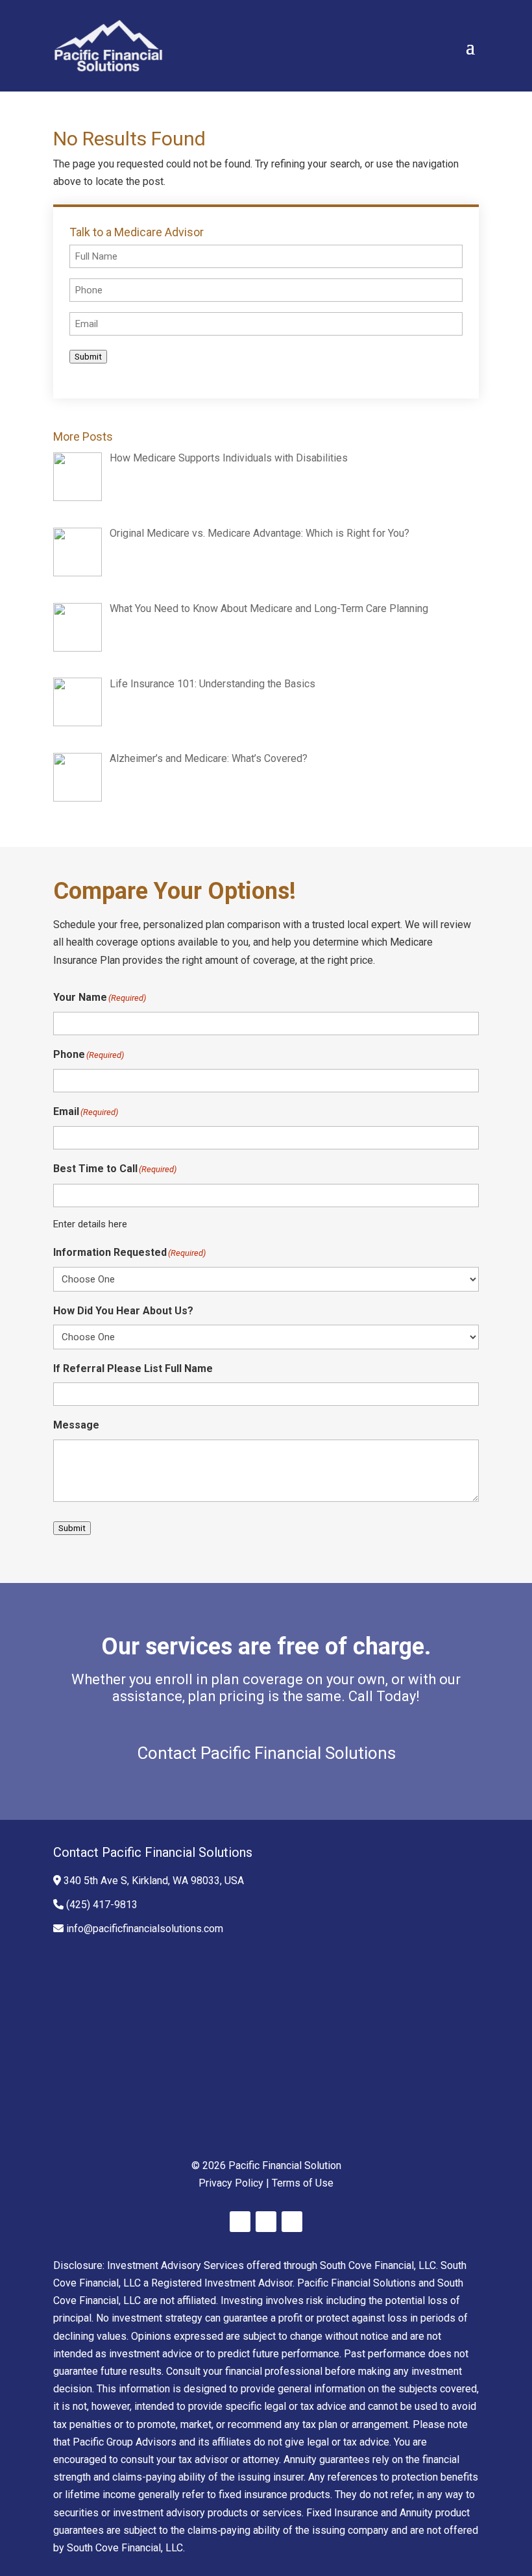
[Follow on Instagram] (292, 2222)
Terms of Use (303, 2183)
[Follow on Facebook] (240, 2222)
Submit (88, 357)
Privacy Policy (231, 2183)
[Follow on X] (266, 2222)
